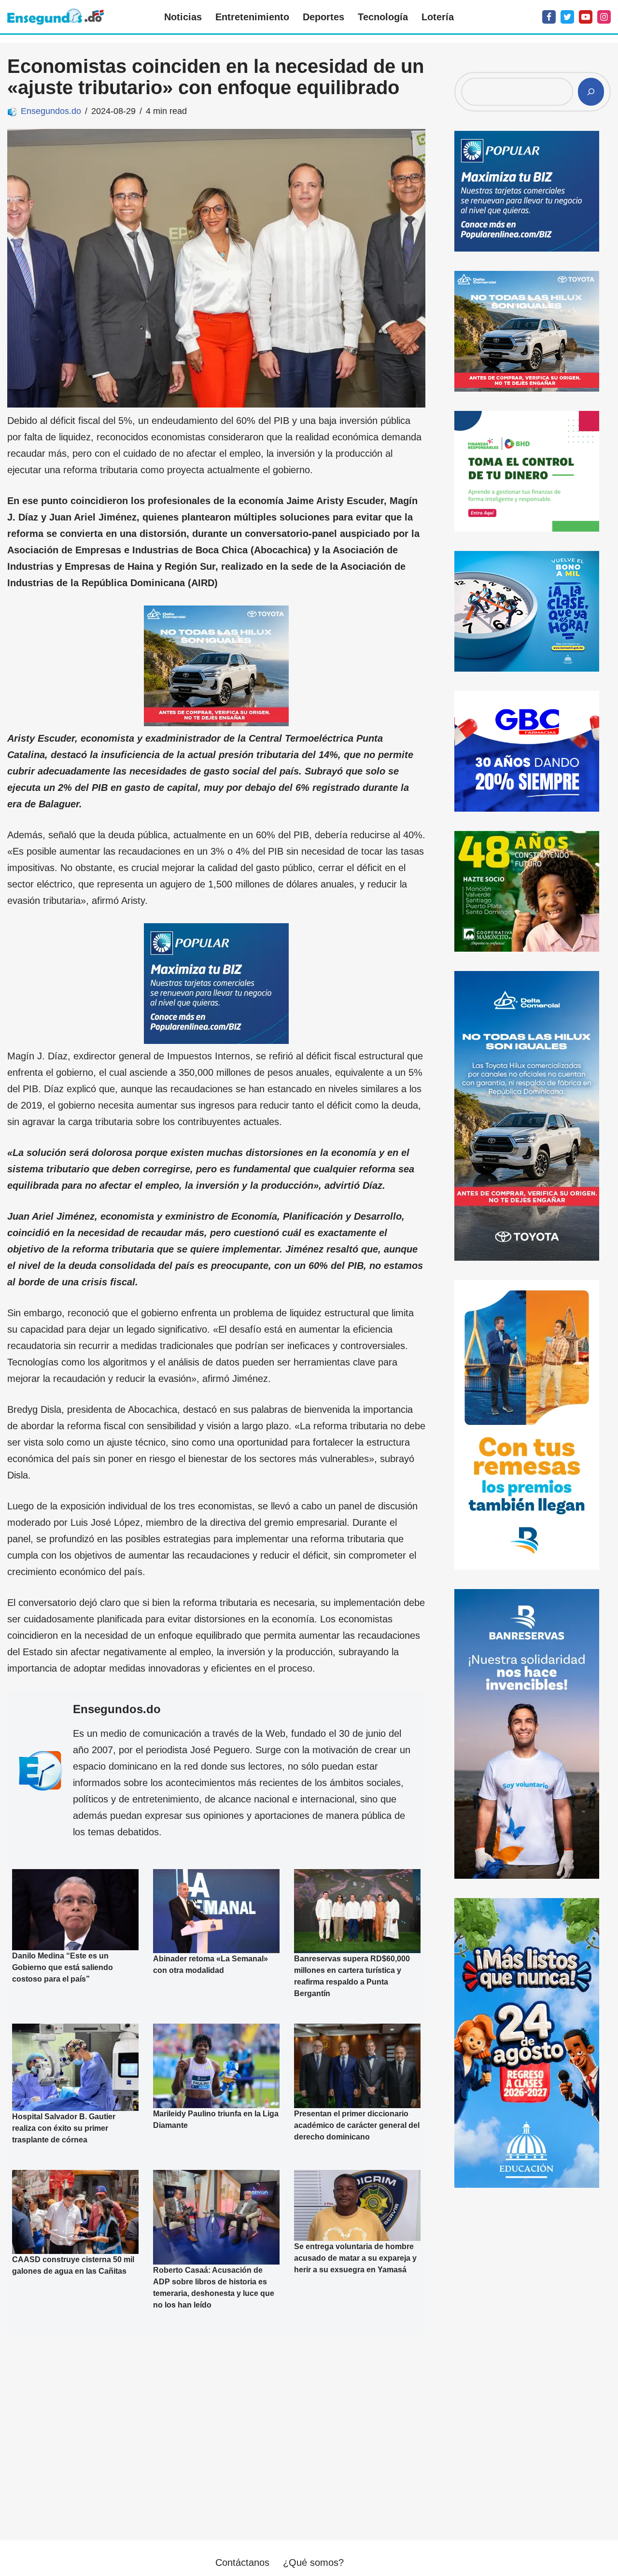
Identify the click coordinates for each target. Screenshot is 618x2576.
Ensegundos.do (51, 111)
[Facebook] (549, 17)
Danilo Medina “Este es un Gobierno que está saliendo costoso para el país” (63, 1967)
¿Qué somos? (313, 2562)
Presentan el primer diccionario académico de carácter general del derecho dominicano (357, 2125)
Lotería (438, 17)
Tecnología (383, 17)
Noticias (183, 17)
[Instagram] (604, 17)
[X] (567, 17)
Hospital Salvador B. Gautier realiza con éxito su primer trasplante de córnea (64, 2128)
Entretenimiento (252, 17)
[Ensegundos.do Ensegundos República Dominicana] (56, 17)
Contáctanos (242, 2562)
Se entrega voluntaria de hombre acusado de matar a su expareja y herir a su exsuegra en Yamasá (355, 2259)
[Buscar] (591, 92)
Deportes (323, 17)
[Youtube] (586, 17)
